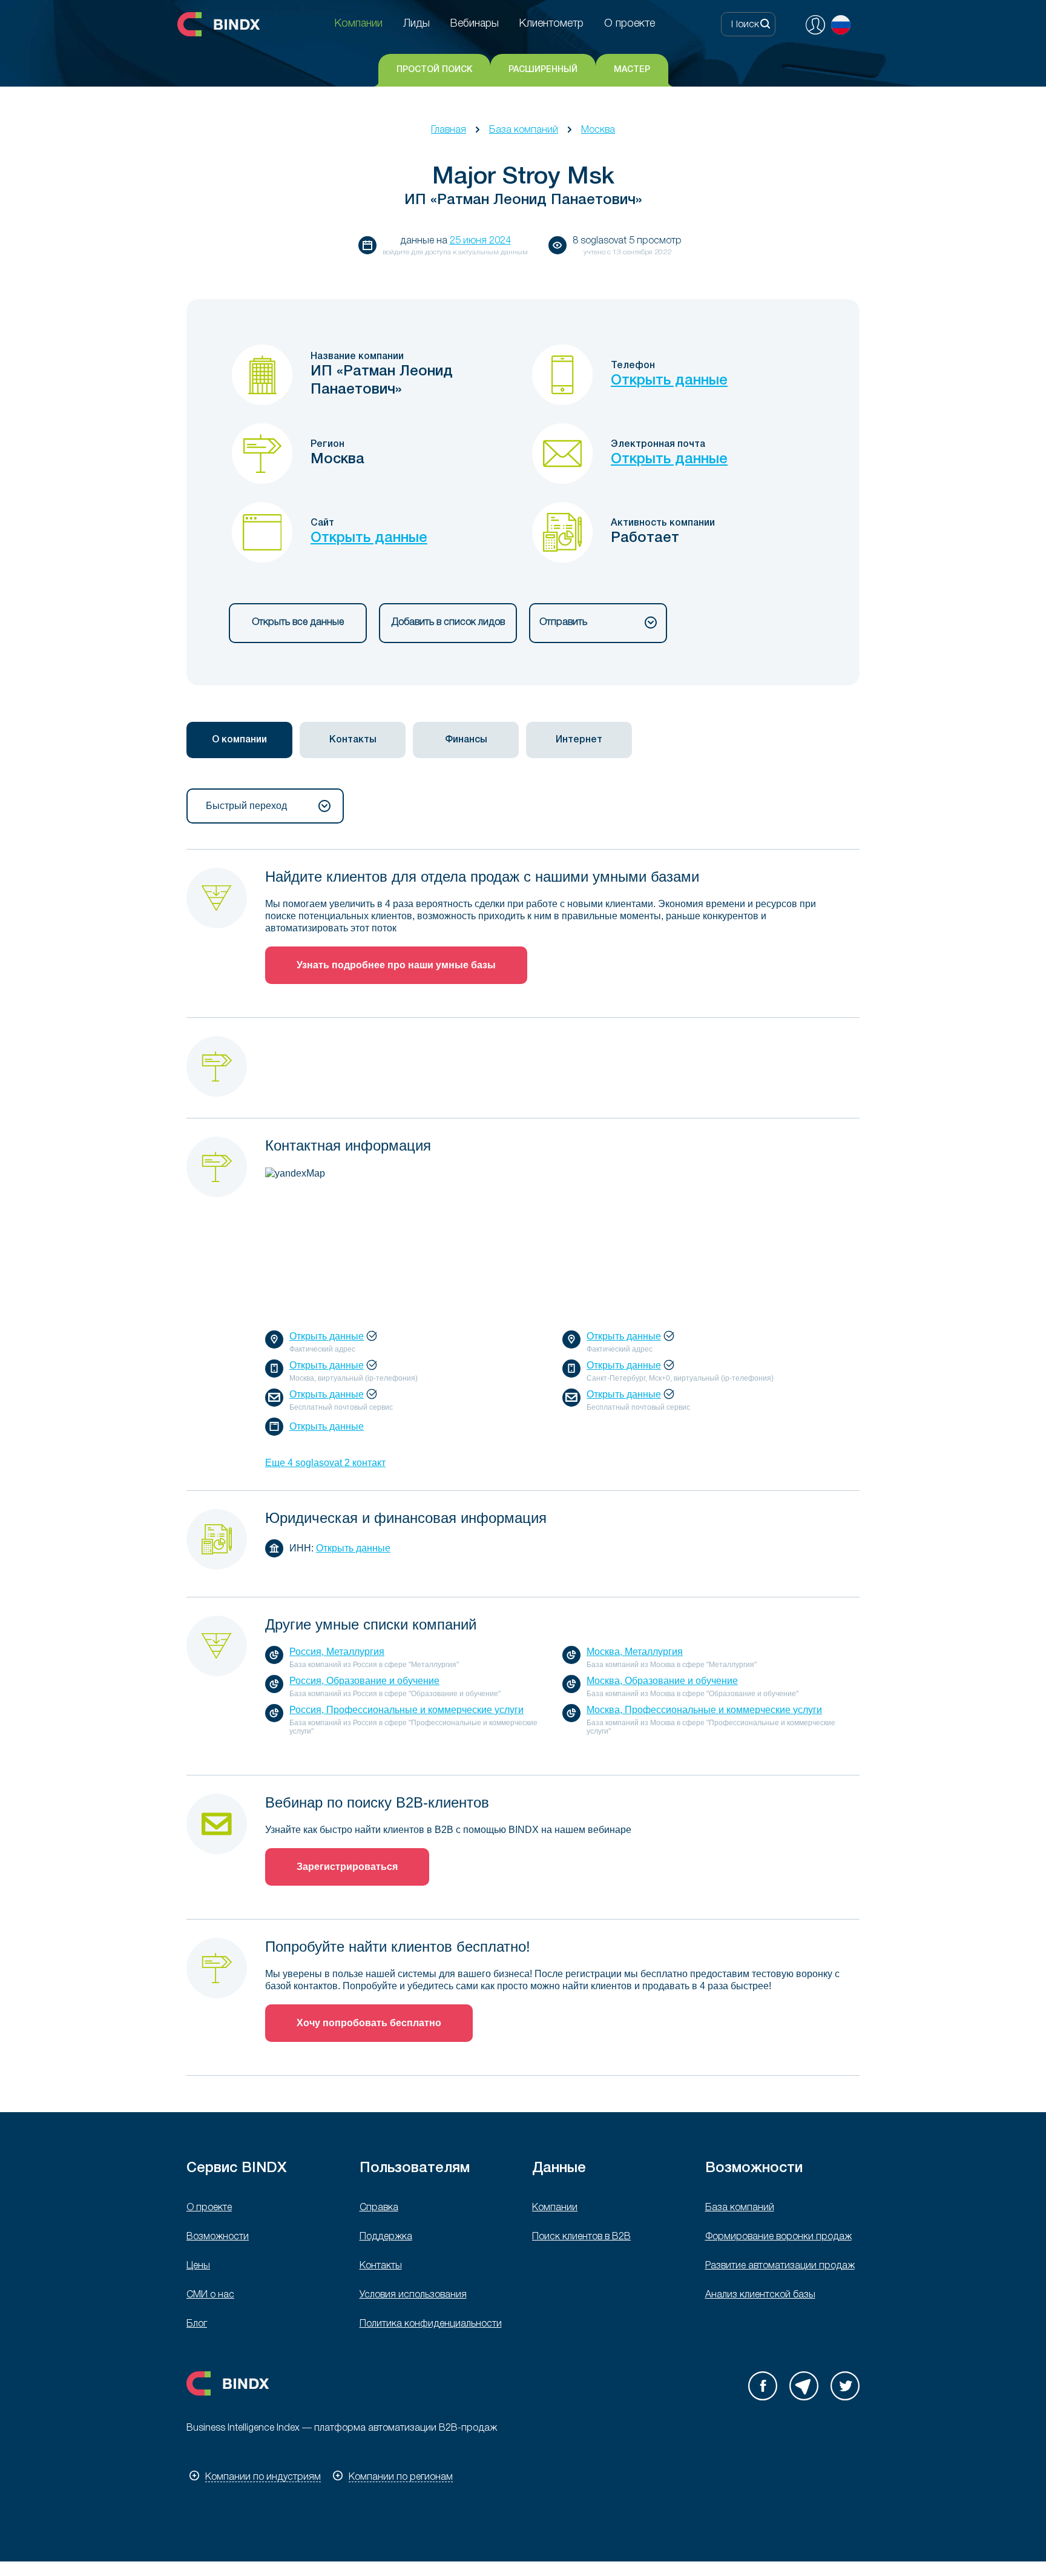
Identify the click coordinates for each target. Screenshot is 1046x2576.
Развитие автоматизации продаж (780, 2266)
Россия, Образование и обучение (364, 1681)
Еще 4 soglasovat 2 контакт (325, 1463)
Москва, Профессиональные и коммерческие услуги (704, 1710)
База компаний (524, 130)
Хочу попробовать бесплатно (369, 2023)
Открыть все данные (298, 623)
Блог (197, 2324)
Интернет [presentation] (579, 740)
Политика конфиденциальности (431, 2324)
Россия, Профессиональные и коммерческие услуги (406, 1710)
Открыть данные (669, 381)
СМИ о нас (210, 2295)
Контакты (381, 2266)
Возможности (218, 2237)
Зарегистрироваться (347, 1867)
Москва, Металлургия (635, 1652)
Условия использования (413, 2295)
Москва (598, 130)
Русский (841, 25)
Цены (198, 2266)
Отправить (563, 623)
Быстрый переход (246, 806)
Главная (449, 130)
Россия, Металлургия (337, 1652)
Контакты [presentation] (353, 740)
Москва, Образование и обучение (662, 1681)
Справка (379, 2208)
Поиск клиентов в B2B (581, 2237)
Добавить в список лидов (448, 623)
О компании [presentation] (239, 740)
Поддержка (386, 2237)
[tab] (239, 740)
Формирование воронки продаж (778, 2237)
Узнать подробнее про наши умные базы (396, 965)
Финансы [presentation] (466, 740)
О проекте (209, 2208)
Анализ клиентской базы (760, 2295)
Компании (555, 2208)
